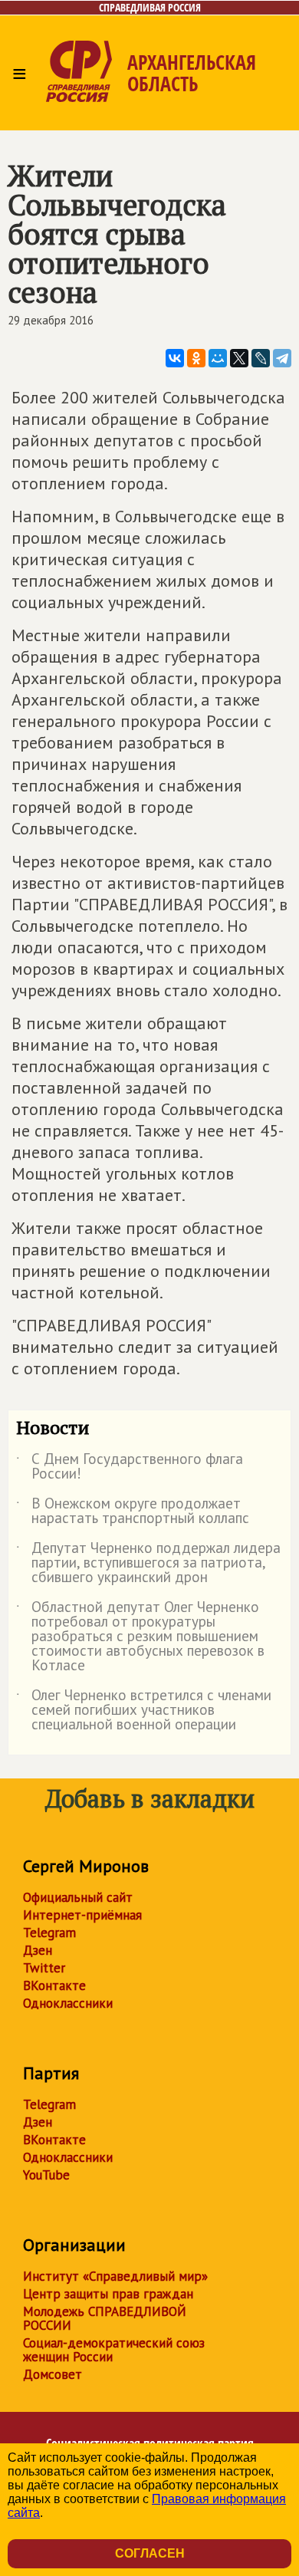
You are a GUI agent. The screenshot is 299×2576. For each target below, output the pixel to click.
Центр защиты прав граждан (108, 2294)
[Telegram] (282, 358)
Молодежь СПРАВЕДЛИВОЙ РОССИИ (105, 2318)
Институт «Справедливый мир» (115, 2276)
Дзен (38, 1950)
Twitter (44, 1968)
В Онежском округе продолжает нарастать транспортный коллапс (133, 1512)
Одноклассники (68, 2003)
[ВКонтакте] (175, 358)
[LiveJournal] (261, 358)
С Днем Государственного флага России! (130, 1467)
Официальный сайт (78, 1897)
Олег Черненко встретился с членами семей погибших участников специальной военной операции (144, 1711)
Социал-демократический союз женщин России (114, 2350)
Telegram (49, 1933)
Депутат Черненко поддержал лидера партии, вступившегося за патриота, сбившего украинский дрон (148, 1563)
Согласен (150, 2553)
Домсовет (53, 2374)
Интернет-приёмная (82, 1915)
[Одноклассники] (196, 358)
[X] (239, 358)
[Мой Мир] (218, 358)
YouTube (46, 2175)
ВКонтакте (54, 1985)
